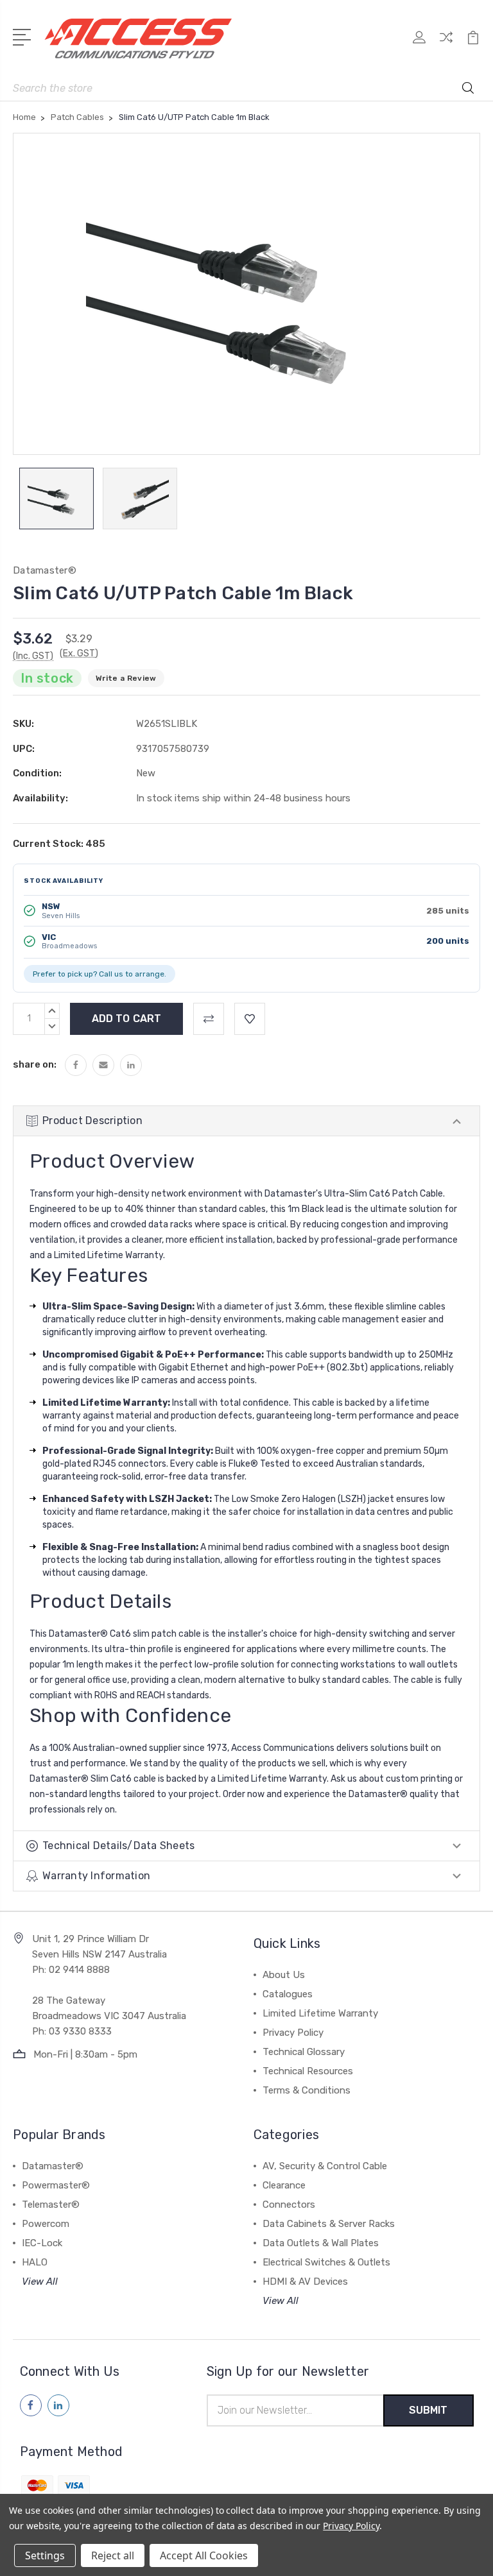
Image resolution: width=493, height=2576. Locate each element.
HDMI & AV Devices (305, 2282)
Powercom (46, 2224)
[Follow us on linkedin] (58, 2405)
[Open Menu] (24, 36)
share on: (35, 1064)
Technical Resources (308, 2071)
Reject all (113, 2555)
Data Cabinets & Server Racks (329, 2224)
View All (40, 2282)
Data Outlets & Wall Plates (321, 2243)
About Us (284, 1975)
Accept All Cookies (204, 2555)
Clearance (284, 2185)
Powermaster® (56, 2185)
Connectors (289, 2205)
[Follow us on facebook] (31, 2405)
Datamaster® (53, 2166)
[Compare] (446, 45)
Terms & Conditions (307, 2090)
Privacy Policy (293, 2033)
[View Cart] (473, 45)
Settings (45, 2555)
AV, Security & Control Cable (325, 2166)
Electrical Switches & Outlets (326, 2262)
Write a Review (126, 678)
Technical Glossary (304, 2052)
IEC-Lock (42, 2243)
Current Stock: (59, 844)
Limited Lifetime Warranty (320, 2013)
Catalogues (288, 1994)
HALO (35, 2262)
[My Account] (419, 45)
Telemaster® (51, 2205)
